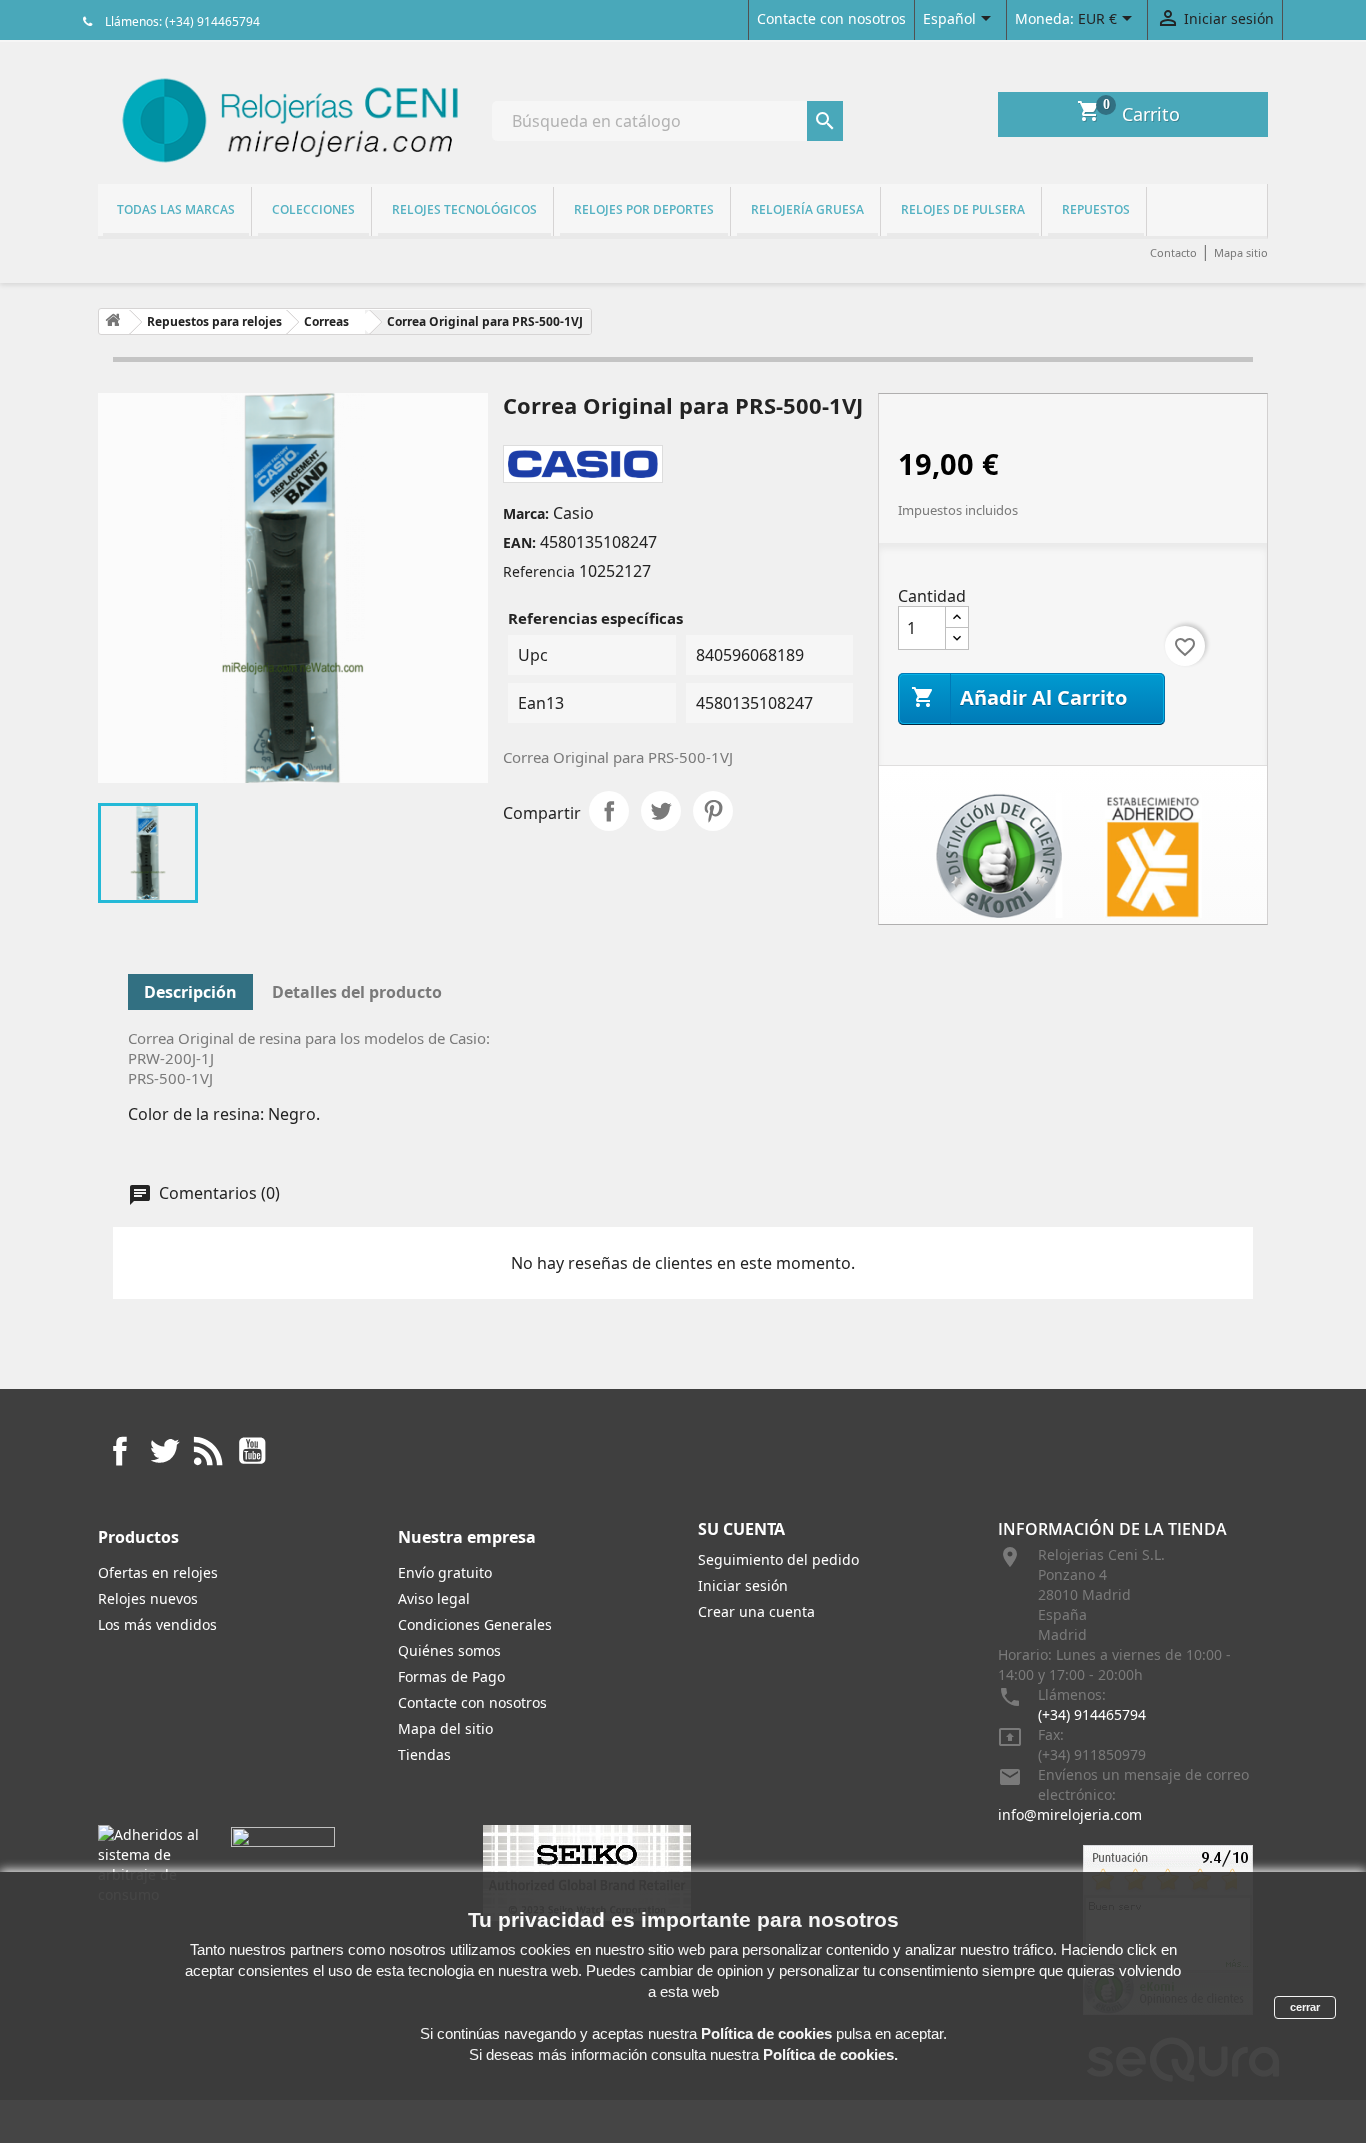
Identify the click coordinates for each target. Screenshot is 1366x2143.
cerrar (1305, 2007)
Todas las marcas (176, 209)
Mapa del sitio (445, 1728)
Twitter (164, 1451)
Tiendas (424, 1754)
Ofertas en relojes (158, 1572)
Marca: (526, 513)
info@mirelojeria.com (1070, 1814)
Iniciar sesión (743, 1585)
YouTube (252, 1451)
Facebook (120, 1451)
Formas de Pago (451, 1676)
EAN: (519, 542)
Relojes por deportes (644, 209)
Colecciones (313, 209)
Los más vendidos (157, 1624)
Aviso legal (434, 1598)
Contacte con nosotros (831, 18)
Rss (208, 1451)
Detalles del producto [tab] (357, 992)
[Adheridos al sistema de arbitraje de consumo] (149, 1863)
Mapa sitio (1241, 252)
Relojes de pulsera (963, 209)
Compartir (609, 811)
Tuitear (661, 811)
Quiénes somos (449, 1650)
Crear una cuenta (756, 1611)
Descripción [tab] (190, 992)
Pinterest (713, 811)
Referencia (539, 571)
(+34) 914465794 (1092, 1714)
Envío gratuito (445, 1572)
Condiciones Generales (475, 1624)
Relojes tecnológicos (464, 209)
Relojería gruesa (807, 209)
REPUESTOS (1096, 209)
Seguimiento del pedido (778, 1559)
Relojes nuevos (148, 1598)
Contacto (1173, 252)
